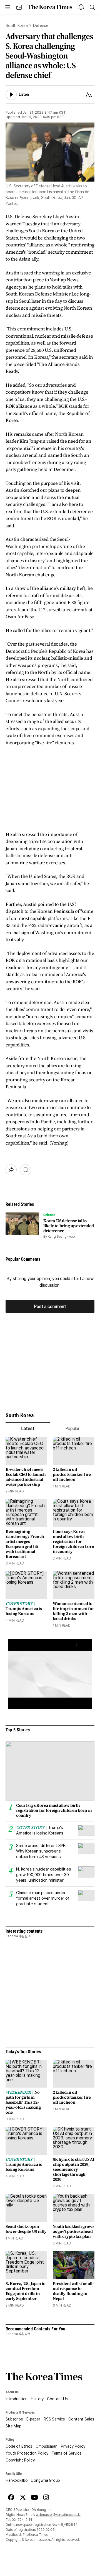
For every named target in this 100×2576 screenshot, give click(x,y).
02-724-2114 (22, 2520)
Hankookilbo (17, 2480)
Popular (72, 1429)
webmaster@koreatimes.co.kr (58, 2515)
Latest (28, 1429)
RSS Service (54, 2419)
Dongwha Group (45, 2480)
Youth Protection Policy (27, 2453)
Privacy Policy (73, 2446)
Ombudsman (47, 2446)
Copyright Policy (20, 2460)
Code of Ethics (19, 2446)
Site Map (13, 2426)
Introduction (17, 2399)
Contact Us (57, 2399)
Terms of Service (67, 2453)
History (37, 2399)
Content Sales (81, 2419)
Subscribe (14, 2419)
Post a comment (50, 1307)
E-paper (33, 2419)
